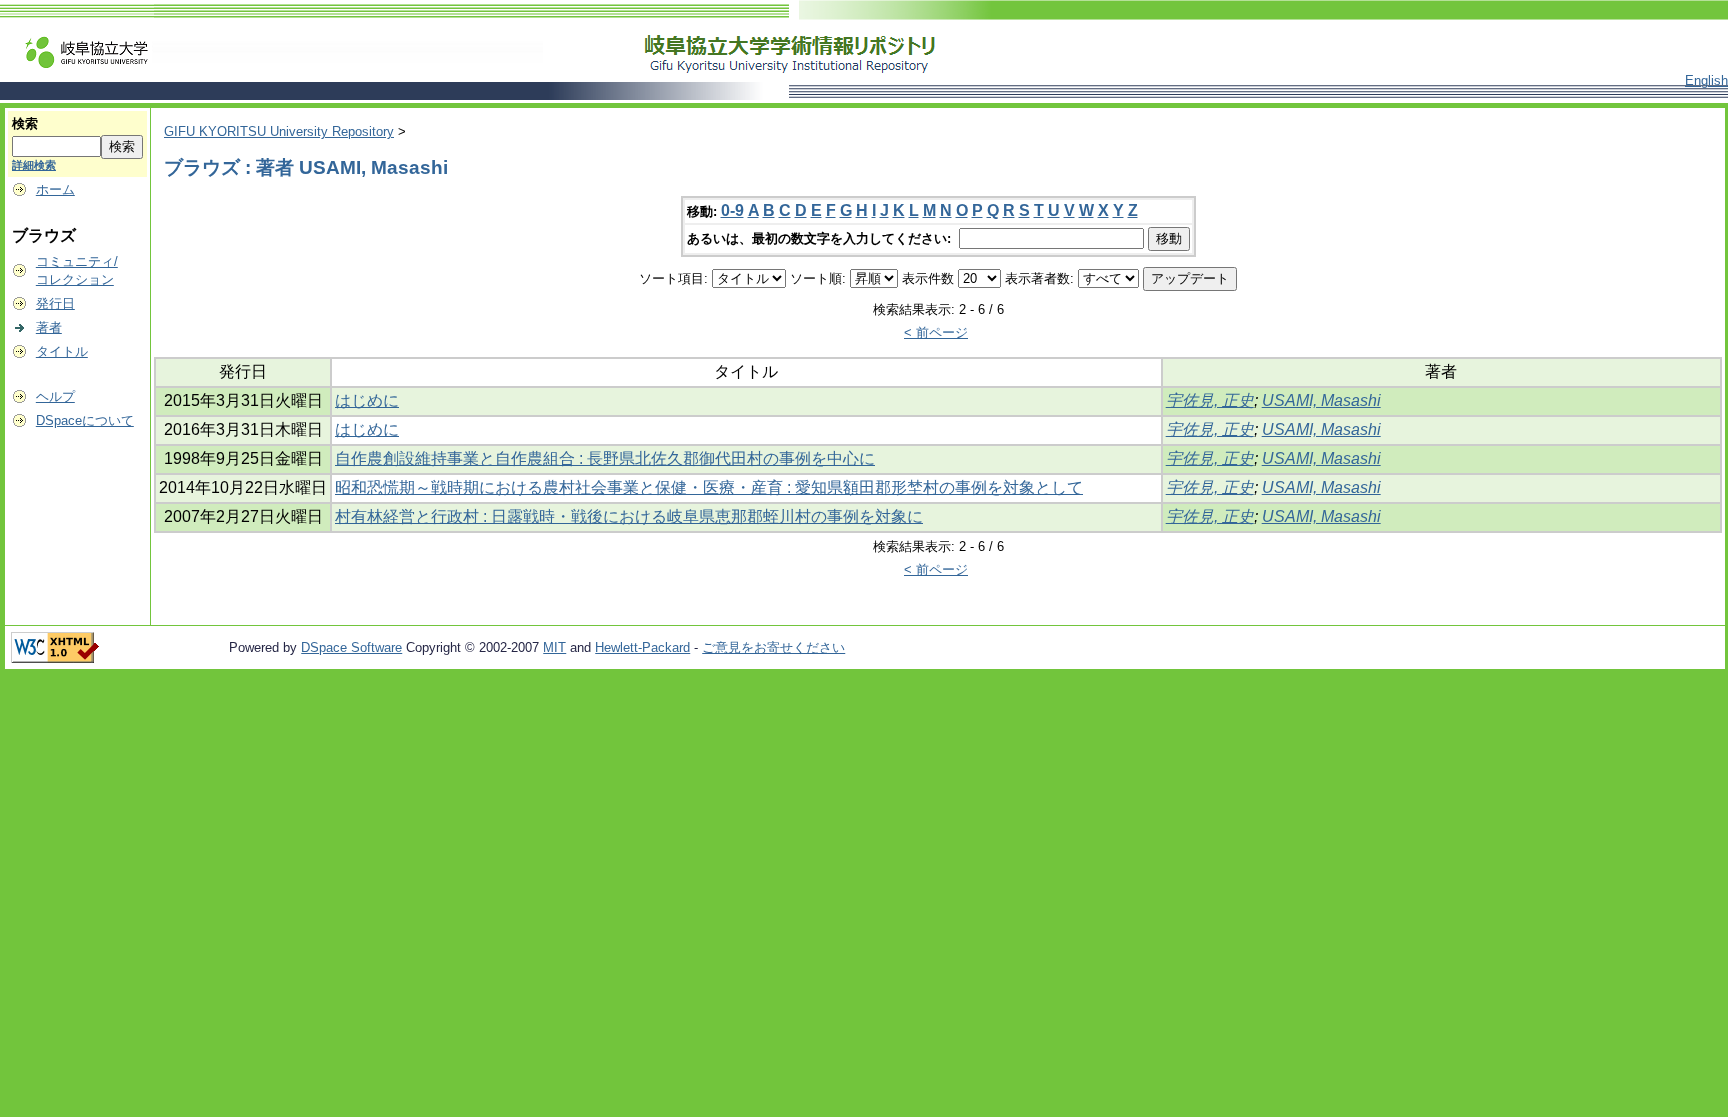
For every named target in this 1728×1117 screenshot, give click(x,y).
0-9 (732, 210)
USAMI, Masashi (1321, 400)
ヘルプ (55, 396)
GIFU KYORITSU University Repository (279, 131)
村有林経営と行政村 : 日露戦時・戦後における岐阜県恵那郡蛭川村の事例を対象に (629, 516)
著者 (49, 327)
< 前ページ (936, 332)
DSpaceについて (85, 420)
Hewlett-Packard (642, 647)
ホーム (55, 189)
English (1706, 80)
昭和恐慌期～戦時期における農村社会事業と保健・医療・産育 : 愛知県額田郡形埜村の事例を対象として (709, 487)
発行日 (55, 303)
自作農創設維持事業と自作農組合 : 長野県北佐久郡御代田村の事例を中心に (605, 458)
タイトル (62, 351)
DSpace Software (351, 647)
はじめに (367, 400)
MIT (554, 647)
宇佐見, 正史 (1210, 400)
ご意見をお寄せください (773, 647)
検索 (25, 123)
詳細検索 (34, 165)
